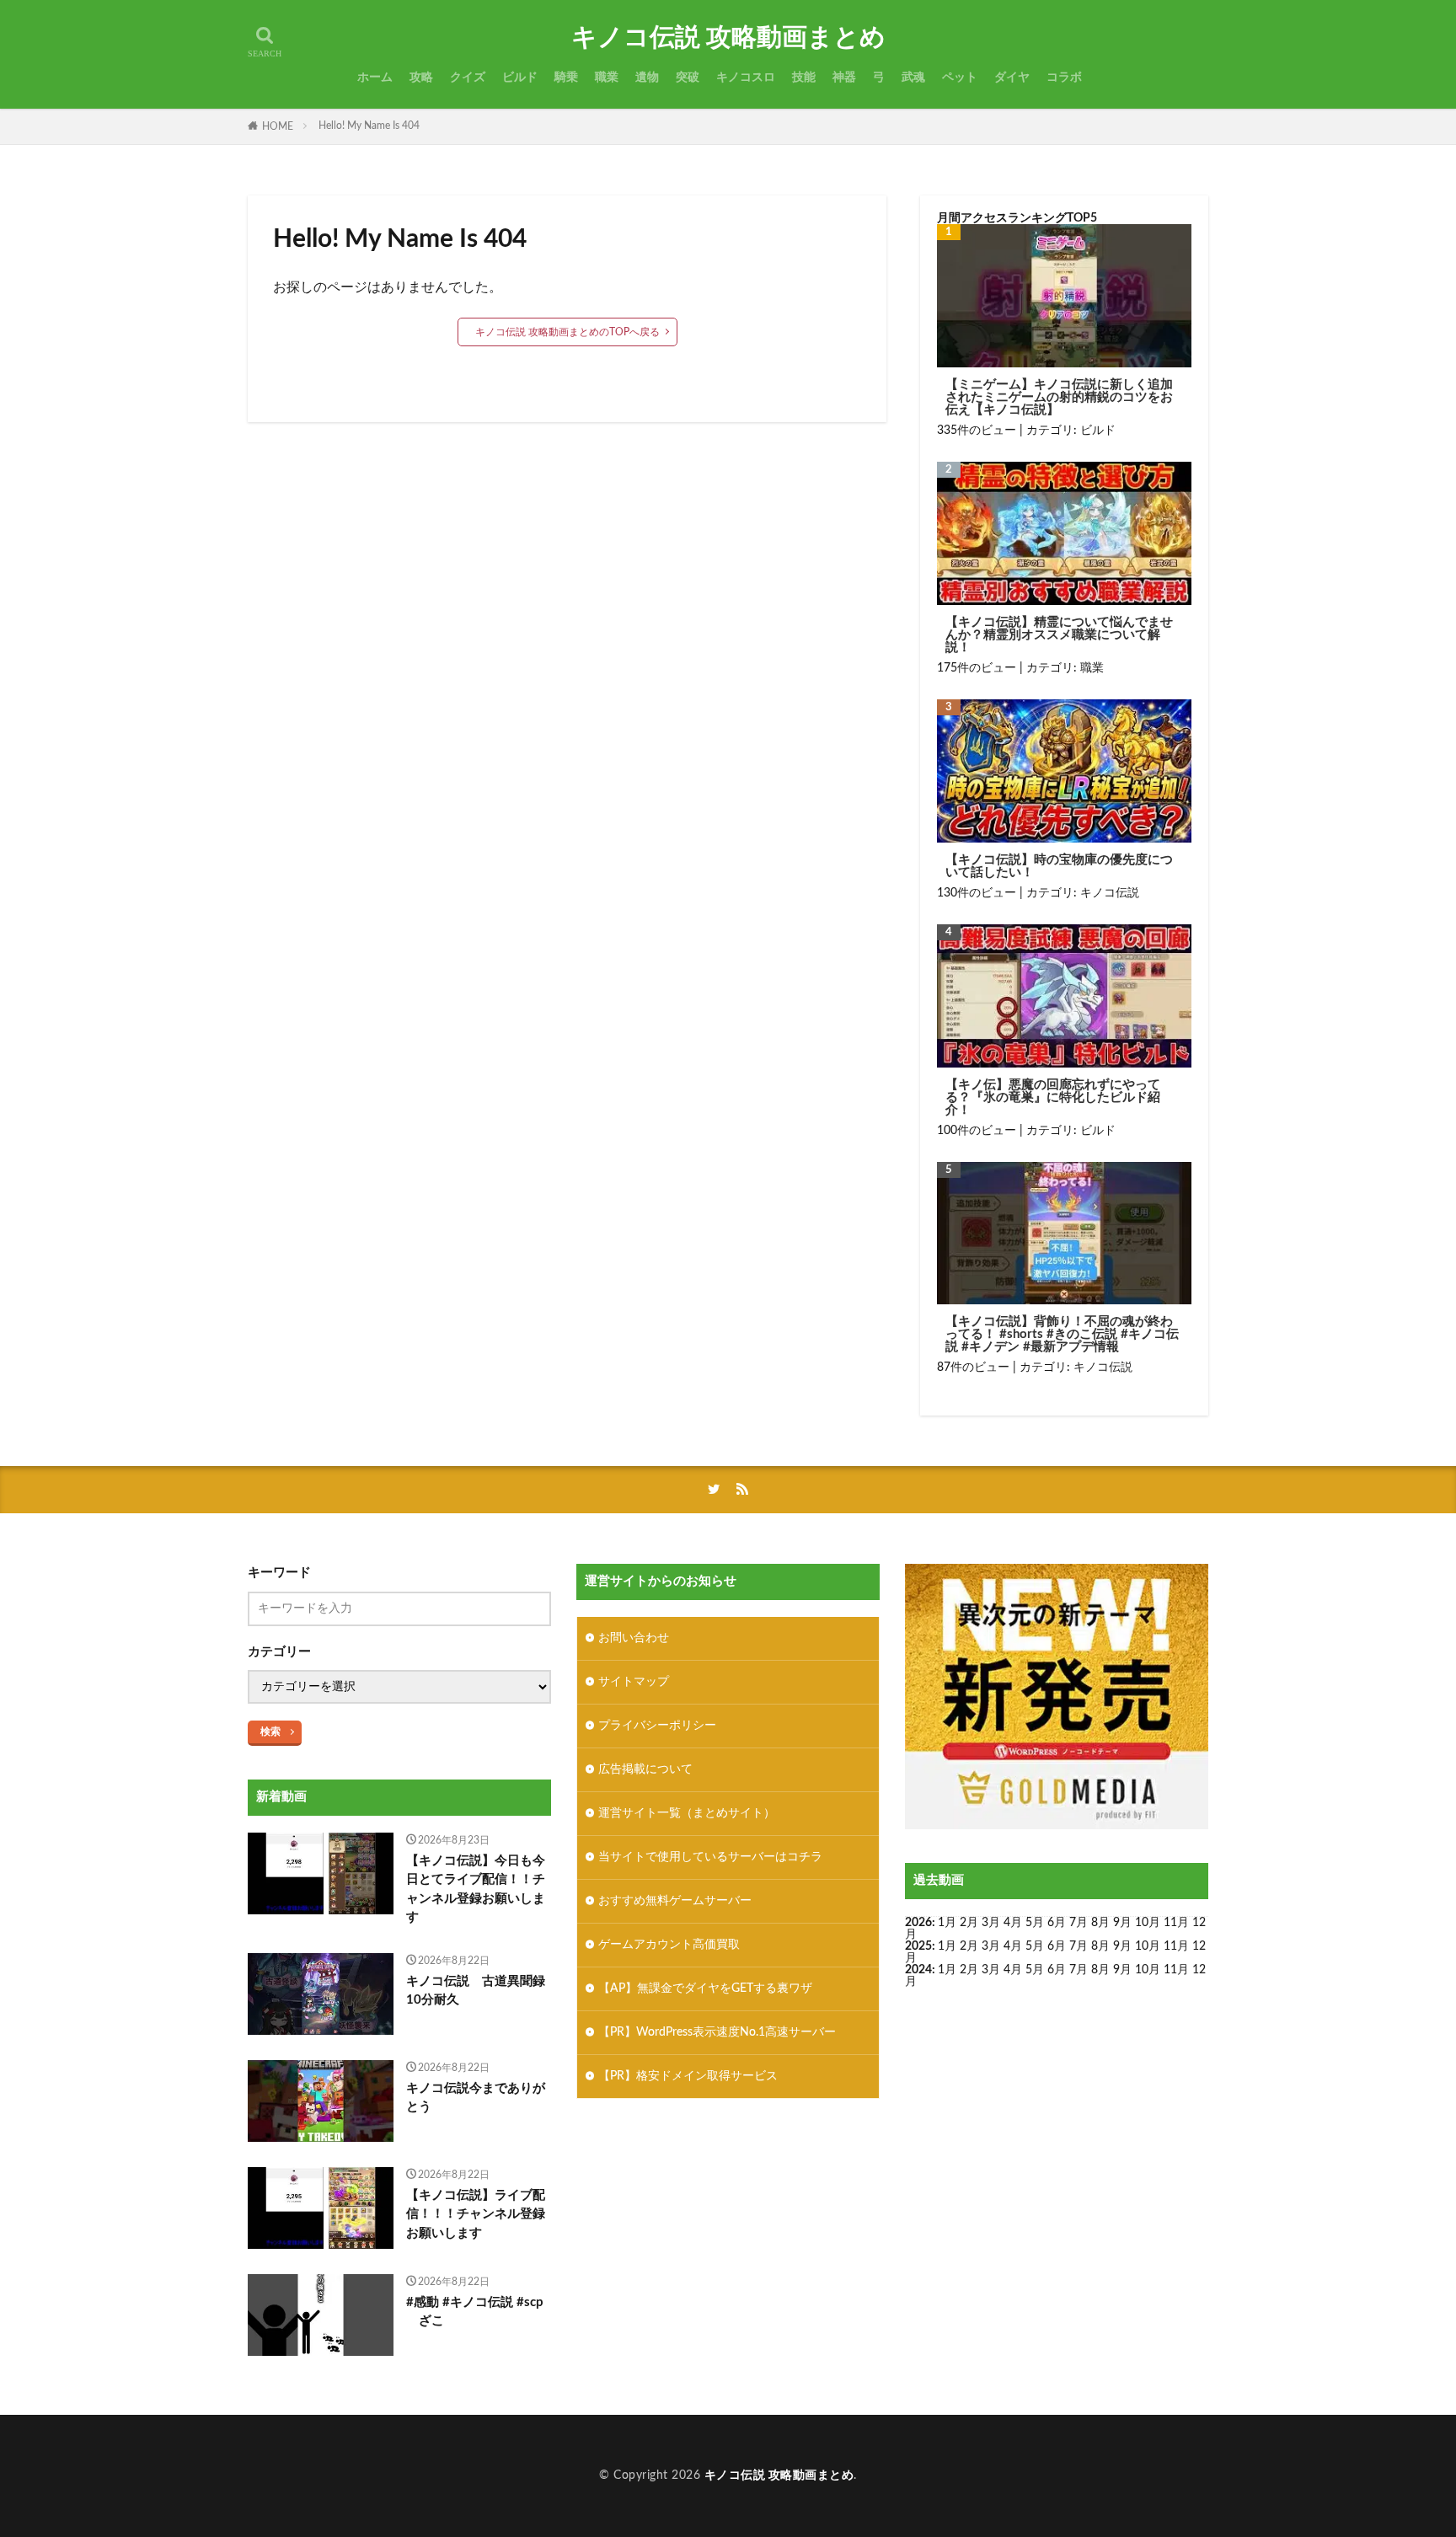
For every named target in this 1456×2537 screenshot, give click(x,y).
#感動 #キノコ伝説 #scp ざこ (475, 2312)
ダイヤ (1012, 78)
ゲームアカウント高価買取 (669, 1945)
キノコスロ (746, 78)
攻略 (421, 78)
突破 (688, 78)
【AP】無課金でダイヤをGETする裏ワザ (705, 1988)
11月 (1176, 1946)
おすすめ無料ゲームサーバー (675, 1901)
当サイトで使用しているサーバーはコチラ (710, 1857)
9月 (1122, 1946)
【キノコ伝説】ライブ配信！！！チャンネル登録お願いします (476, 2214)
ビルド (520, 78)
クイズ (468, 78)
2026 (918, 1923)
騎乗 (566, 78)
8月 (1100, 1923)
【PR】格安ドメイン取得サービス (688, 2076)
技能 (804, 78)
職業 (607, 78)
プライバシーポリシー (657, 1726)
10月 (1148, 1946)
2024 (918, 1970)
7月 (1079, 1923)
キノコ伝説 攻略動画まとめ (728, 38)
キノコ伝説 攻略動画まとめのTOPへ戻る (567, 332)
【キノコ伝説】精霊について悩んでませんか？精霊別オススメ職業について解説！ (1059, 635)
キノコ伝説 (1110, 893)
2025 (918, 1946)
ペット (960, 78)
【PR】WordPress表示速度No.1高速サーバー (717, 2032)
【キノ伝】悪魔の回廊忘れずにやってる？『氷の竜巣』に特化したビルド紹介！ (1053, 1097)
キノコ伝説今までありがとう (476, 2098)
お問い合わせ (634, 1638)
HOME (278, 126)
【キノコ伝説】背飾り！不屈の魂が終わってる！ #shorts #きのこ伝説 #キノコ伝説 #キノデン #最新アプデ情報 (1062, 1334)
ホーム (375, 78)
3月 (991, 1923)
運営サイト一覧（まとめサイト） (687, 1813)
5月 (1035, 1923)
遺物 (647, 78)
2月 (969, 1923)
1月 (947, 1923)
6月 (1057, 1923)
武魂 (913, 78)
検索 (270, 1731)
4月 (1013, 1923)
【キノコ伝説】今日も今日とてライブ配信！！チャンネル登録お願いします (476, 1889)
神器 (844, 78)
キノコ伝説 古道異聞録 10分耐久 (479, 1991)
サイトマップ (634, 1682)
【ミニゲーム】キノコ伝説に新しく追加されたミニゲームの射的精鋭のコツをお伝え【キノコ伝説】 (1059, 397)
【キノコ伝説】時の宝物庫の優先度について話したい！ (1059, 866)
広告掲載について (645, 1769)
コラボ (1064, 78)
